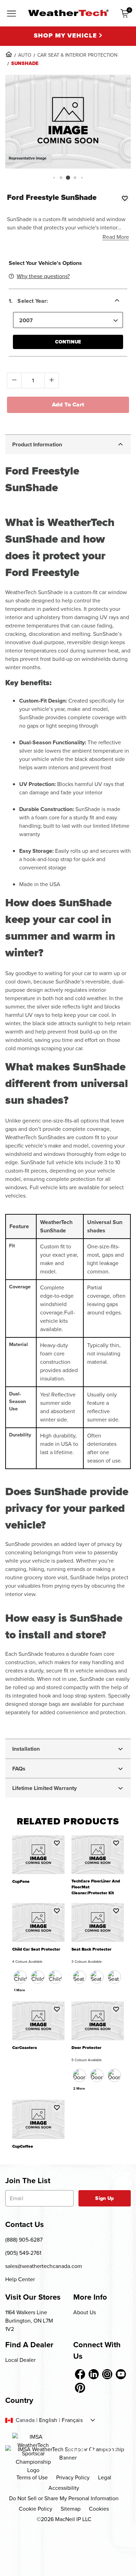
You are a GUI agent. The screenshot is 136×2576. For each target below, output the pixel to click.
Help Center (20, 2279)
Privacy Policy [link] (73, 2477)
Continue (68, 342)
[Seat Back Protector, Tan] (97, 1977)
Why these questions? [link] (43, 276)
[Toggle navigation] (12, 14)
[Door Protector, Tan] (97, 2075)
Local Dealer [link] (20, 2360)
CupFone (21, 1882)
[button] (54, 177)
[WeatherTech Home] (68, 13)
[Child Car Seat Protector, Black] (20, 1977)
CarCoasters (25, 2048)
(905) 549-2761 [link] (23, 2253)
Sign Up (104, 2198)
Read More (116, 237)
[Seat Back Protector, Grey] (114, 1977)
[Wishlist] (125, 198)
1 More (20, 1990)
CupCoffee (23, 2146)
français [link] (72, 2420)
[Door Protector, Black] (80, 2075)
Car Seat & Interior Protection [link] (77, 55)
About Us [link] (85, 2312)
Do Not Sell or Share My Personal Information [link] (64, 2498)
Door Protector (86, 2048)
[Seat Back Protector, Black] (80, 1977)
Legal (105, 2477)
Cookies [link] (99, 2509)
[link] (9, 54)
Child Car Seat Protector (36, 1949)
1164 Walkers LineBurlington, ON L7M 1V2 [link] (29, 2321)
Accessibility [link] (64, 2488)
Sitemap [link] (71, 2509)
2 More (79, 2088)
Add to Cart (68, 404)
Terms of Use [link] (32, 2477)
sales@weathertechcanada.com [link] (44, 2266)
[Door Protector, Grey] (114, 2075)
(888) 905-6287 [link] (24, 2240)
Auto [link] (25, 55)
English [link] (48, 2420)
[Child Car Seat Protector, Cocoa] (38, 1977)
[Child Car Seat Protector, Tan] (55, 1977)
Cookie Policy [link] (36, 2509)
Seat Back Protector (92, 1949)
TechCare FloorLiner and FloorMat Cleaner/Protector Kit (96, 1887)
